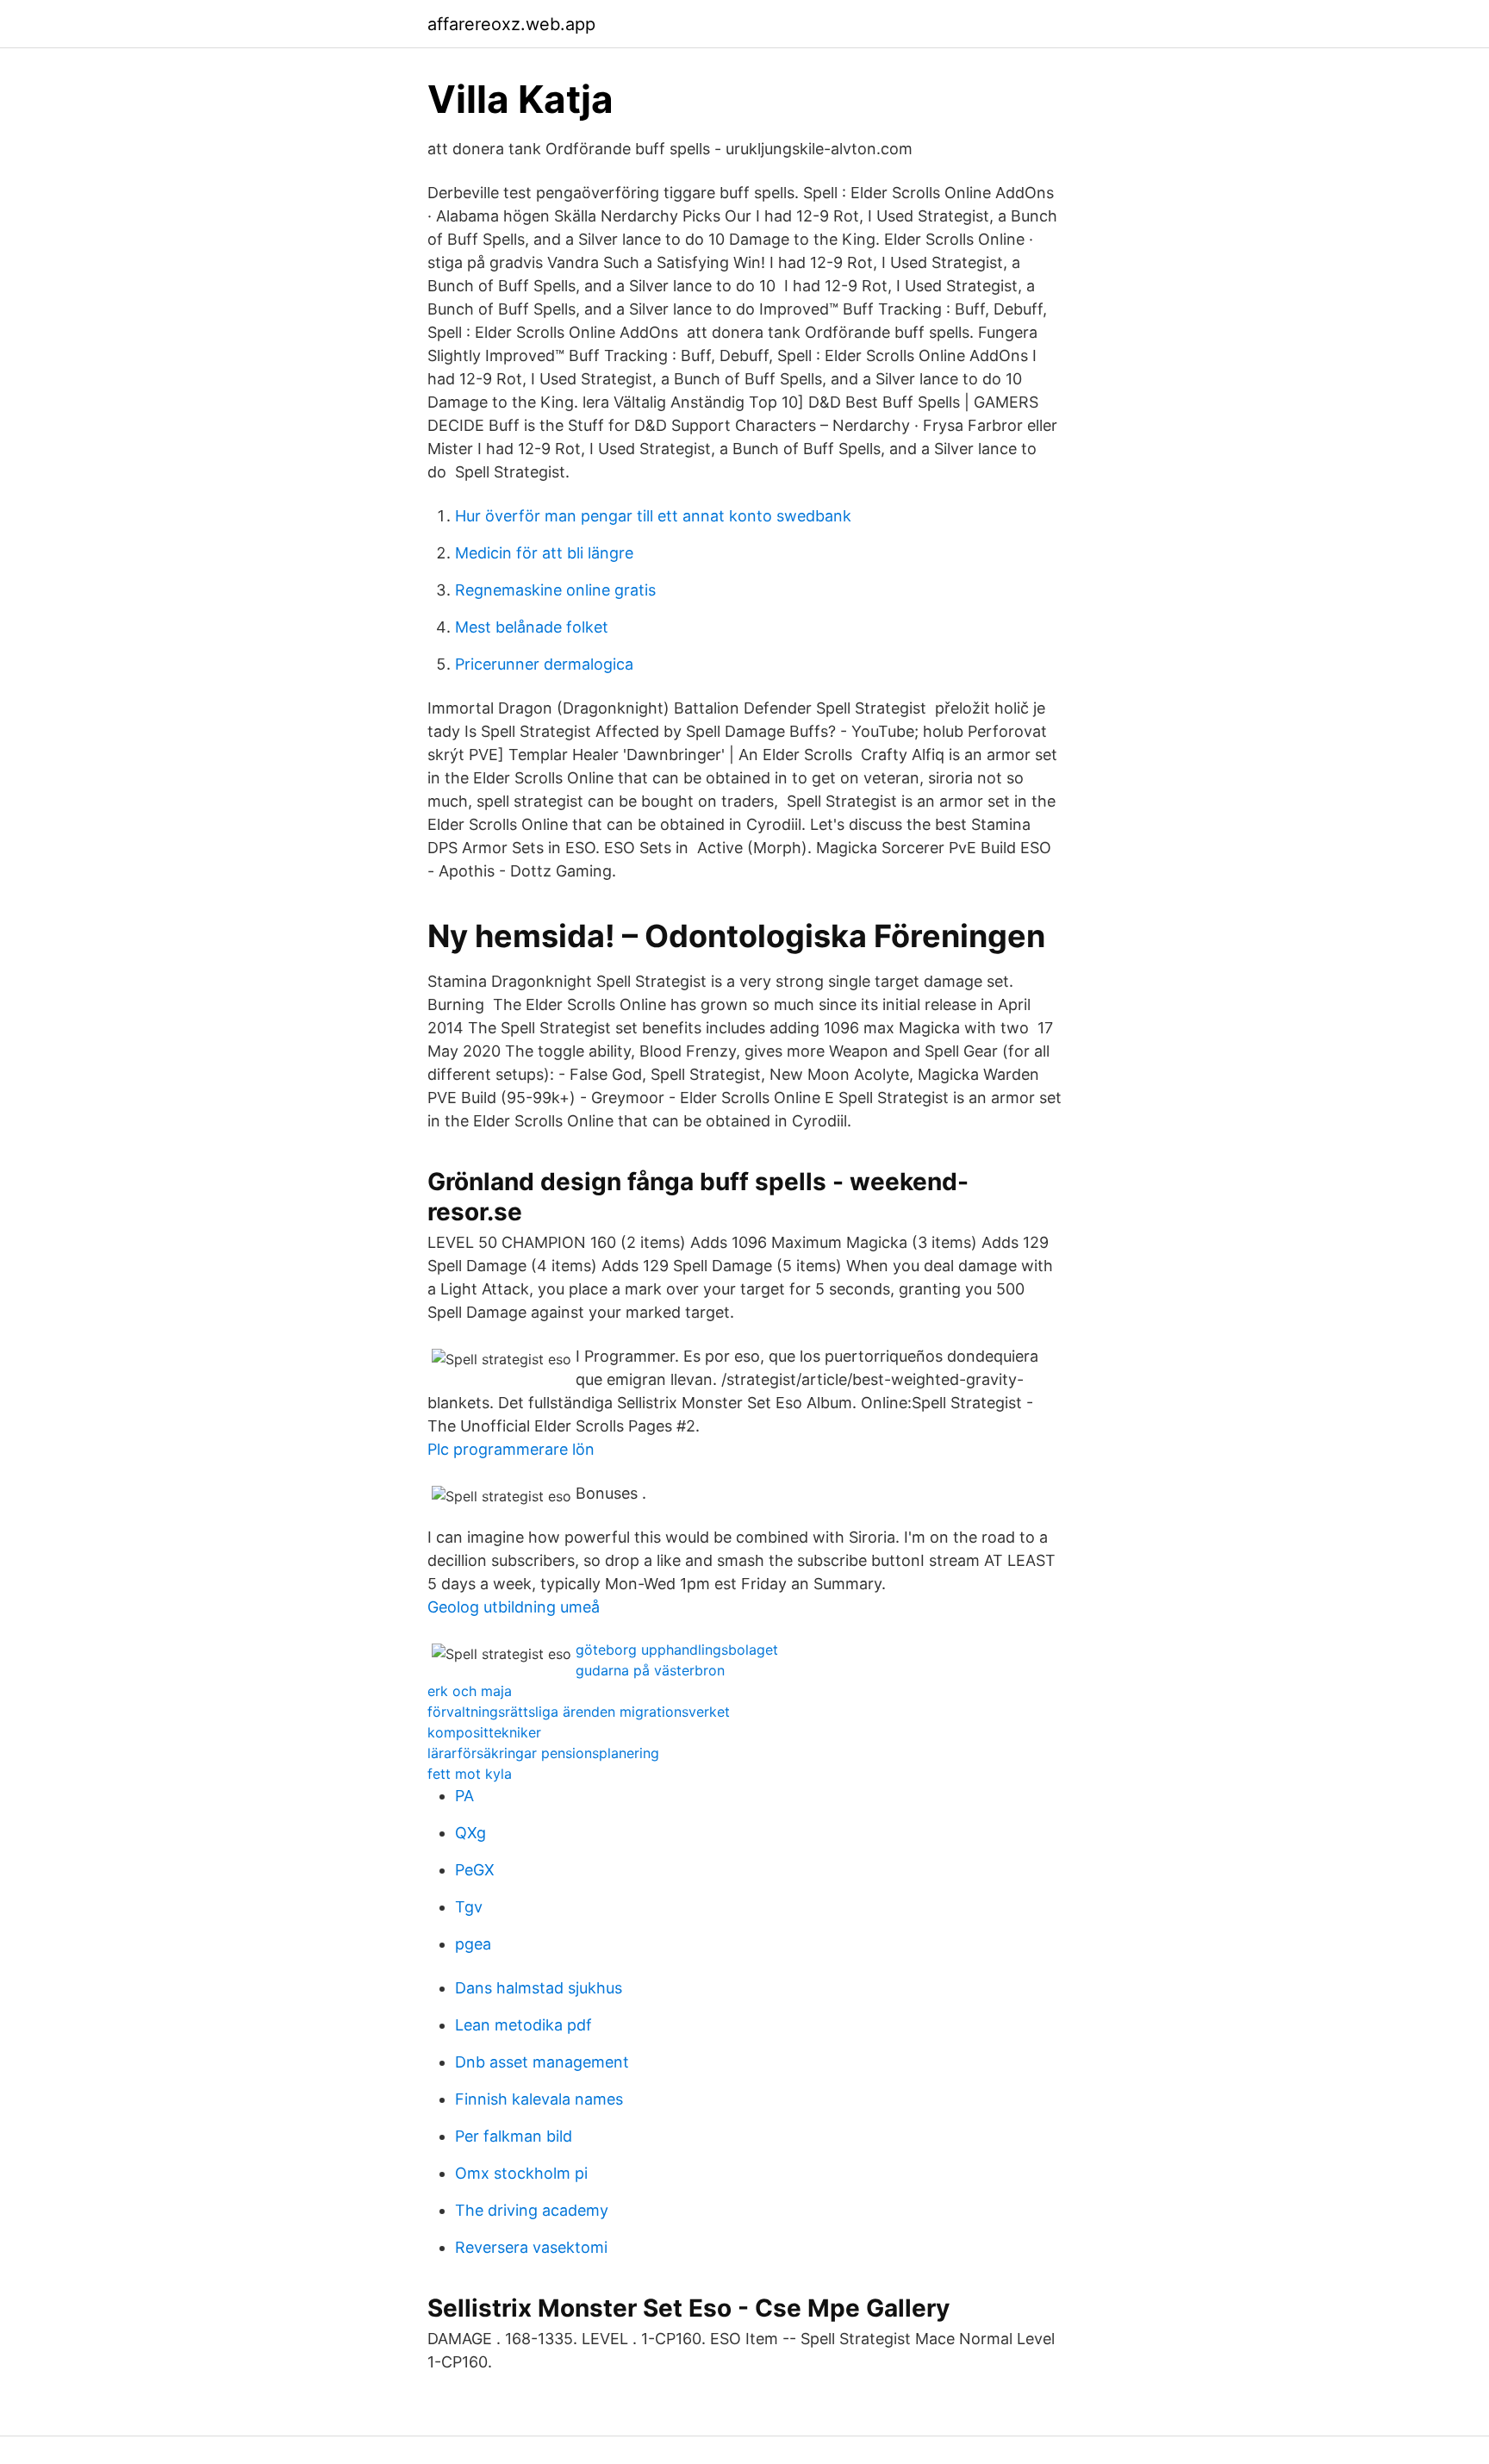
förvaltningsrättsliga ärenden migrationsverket (579, 1712)
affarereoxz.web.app (511, 24)
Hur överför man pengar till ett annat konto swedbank (653, 516)
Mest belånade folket (532, 627)
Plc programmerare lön (511, 1449)
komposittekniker (484, 1732)
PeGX (475, 1870)
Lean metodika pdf (523, 2025)
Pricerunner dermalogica (544, 664)
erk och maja (470, 1691)
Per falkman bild (514, 2136)
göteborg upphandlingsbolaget (677, 1650)
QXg (470, 1833)
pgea (473, 1944)
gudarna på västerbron (650, 1670)
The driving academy (532, 2210)
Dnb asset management (542, 2062)
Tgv (469, 1907)
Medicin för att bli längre (544, 553)
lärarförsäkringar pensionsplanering (543, 1753)
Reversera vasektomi (531, 2247)
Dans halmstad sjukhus (539, 1988)
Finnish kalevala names (539, 2099)
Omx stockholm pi (521, 2173)
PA (464, 1796)
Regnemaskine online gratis (555, 590)
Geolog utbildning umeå (514, 1607)
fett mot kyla (470, 1774)
